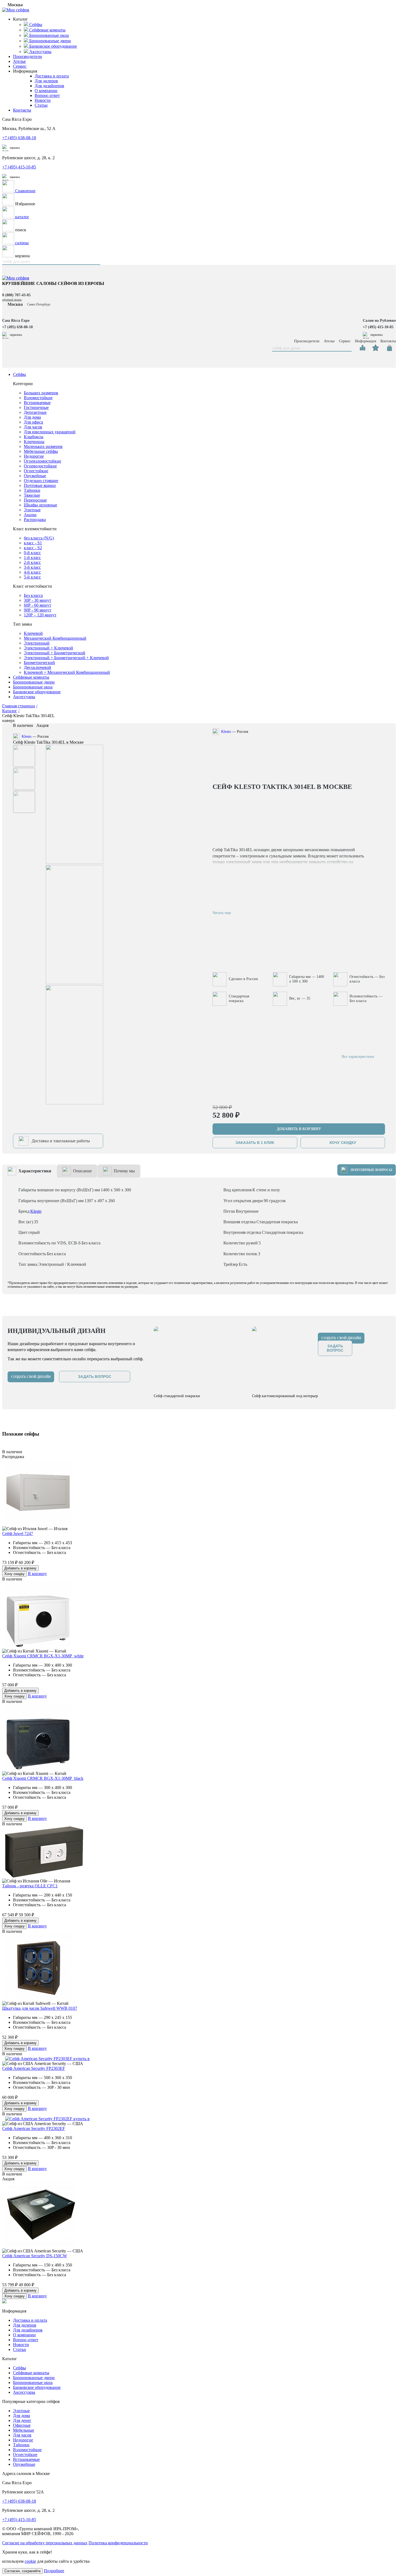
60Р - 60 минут (37, 605)
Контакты (22, 110)
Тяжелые (32, 495)
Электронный (37, 643)
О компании (46, 91)
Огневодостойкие (40, 466)
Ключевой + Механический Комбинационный (67, 672)
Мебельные (24, 2430)
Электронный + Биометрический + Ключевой (66, 658)
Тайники (32, 490)
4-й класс (32, 572)
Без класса (33, 595)
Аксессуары (24, 697)
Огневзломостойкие (43, 461)
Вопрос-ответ (47, 95)
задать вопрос (95, 1377)
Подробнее (54, 2571)
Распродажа (35, 520)
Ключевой (33, 633)
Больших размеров (41, 393)
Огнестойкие (36, 471)
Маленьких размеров (43, 446)
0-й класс (32, 553)
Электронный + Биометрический (55, 653)
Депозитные (35, 412)
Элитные (32, 510)
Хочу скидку (14, 1574)
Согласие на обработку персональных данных (45, 2543)
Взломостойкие (38, 398)
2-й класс (32, 562)
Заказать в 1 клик (255, 1143)
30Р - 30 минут (37, 600)
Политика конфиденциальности (118, 2543)
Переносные (35, 500)
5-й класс (32, 577)
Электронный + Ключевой (48, 648)
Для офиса (33, 422)
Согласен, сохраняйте (22, 2571)
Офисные (22, 2425)
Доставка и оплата (52, 76)
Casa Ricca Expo (16, 321)
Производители (27, 56)
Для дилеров (46, 81)
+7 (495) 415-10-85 (19, 167)
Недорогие (34, 456)
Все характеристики (358, 1057)
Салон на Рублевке (379, 321)
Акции (30, 515)
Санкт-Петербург (39, 304)
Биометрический (39, 663)
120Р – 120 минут (40, 615)
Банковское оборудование (37, 692)
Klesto (27, 736)
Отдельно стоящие (41, 481)
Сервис (20, 66)
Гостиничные (36, 407)
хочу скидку (343, 1143)
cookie (30, 2561)
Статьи (41, 105)
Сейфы (19, 374)
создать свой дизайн (31, 1377)
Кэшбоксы (34, 437)
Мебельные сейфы (41, 451)
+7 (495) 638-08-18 (19, 138)
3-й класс (32, 567)
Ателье (19, 61)
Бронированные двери (34, 682)
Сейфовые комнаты (31, 677)
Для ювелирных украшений (50, 432)
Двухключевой (37, 667)
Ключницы (34, 442)
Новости (43, 100)
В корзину (37, 1574)
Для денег (22, 2420)
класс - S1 (33, 543)
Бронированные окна (33, 687)
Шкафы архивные (40, 505)
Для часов (33, 427)
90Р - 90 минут (37, 610)
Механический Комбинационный (55, 638)
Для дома (32, 417)
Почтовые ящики (40, 485)
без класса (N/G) (39, 538)
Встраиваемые (37, 403)
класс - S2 (33, 548)
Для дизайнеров (49, 86)
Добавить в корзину (20, 1568)
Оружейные (35, 476)
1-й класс (32, 557)
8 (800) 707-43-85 (16, 295)
